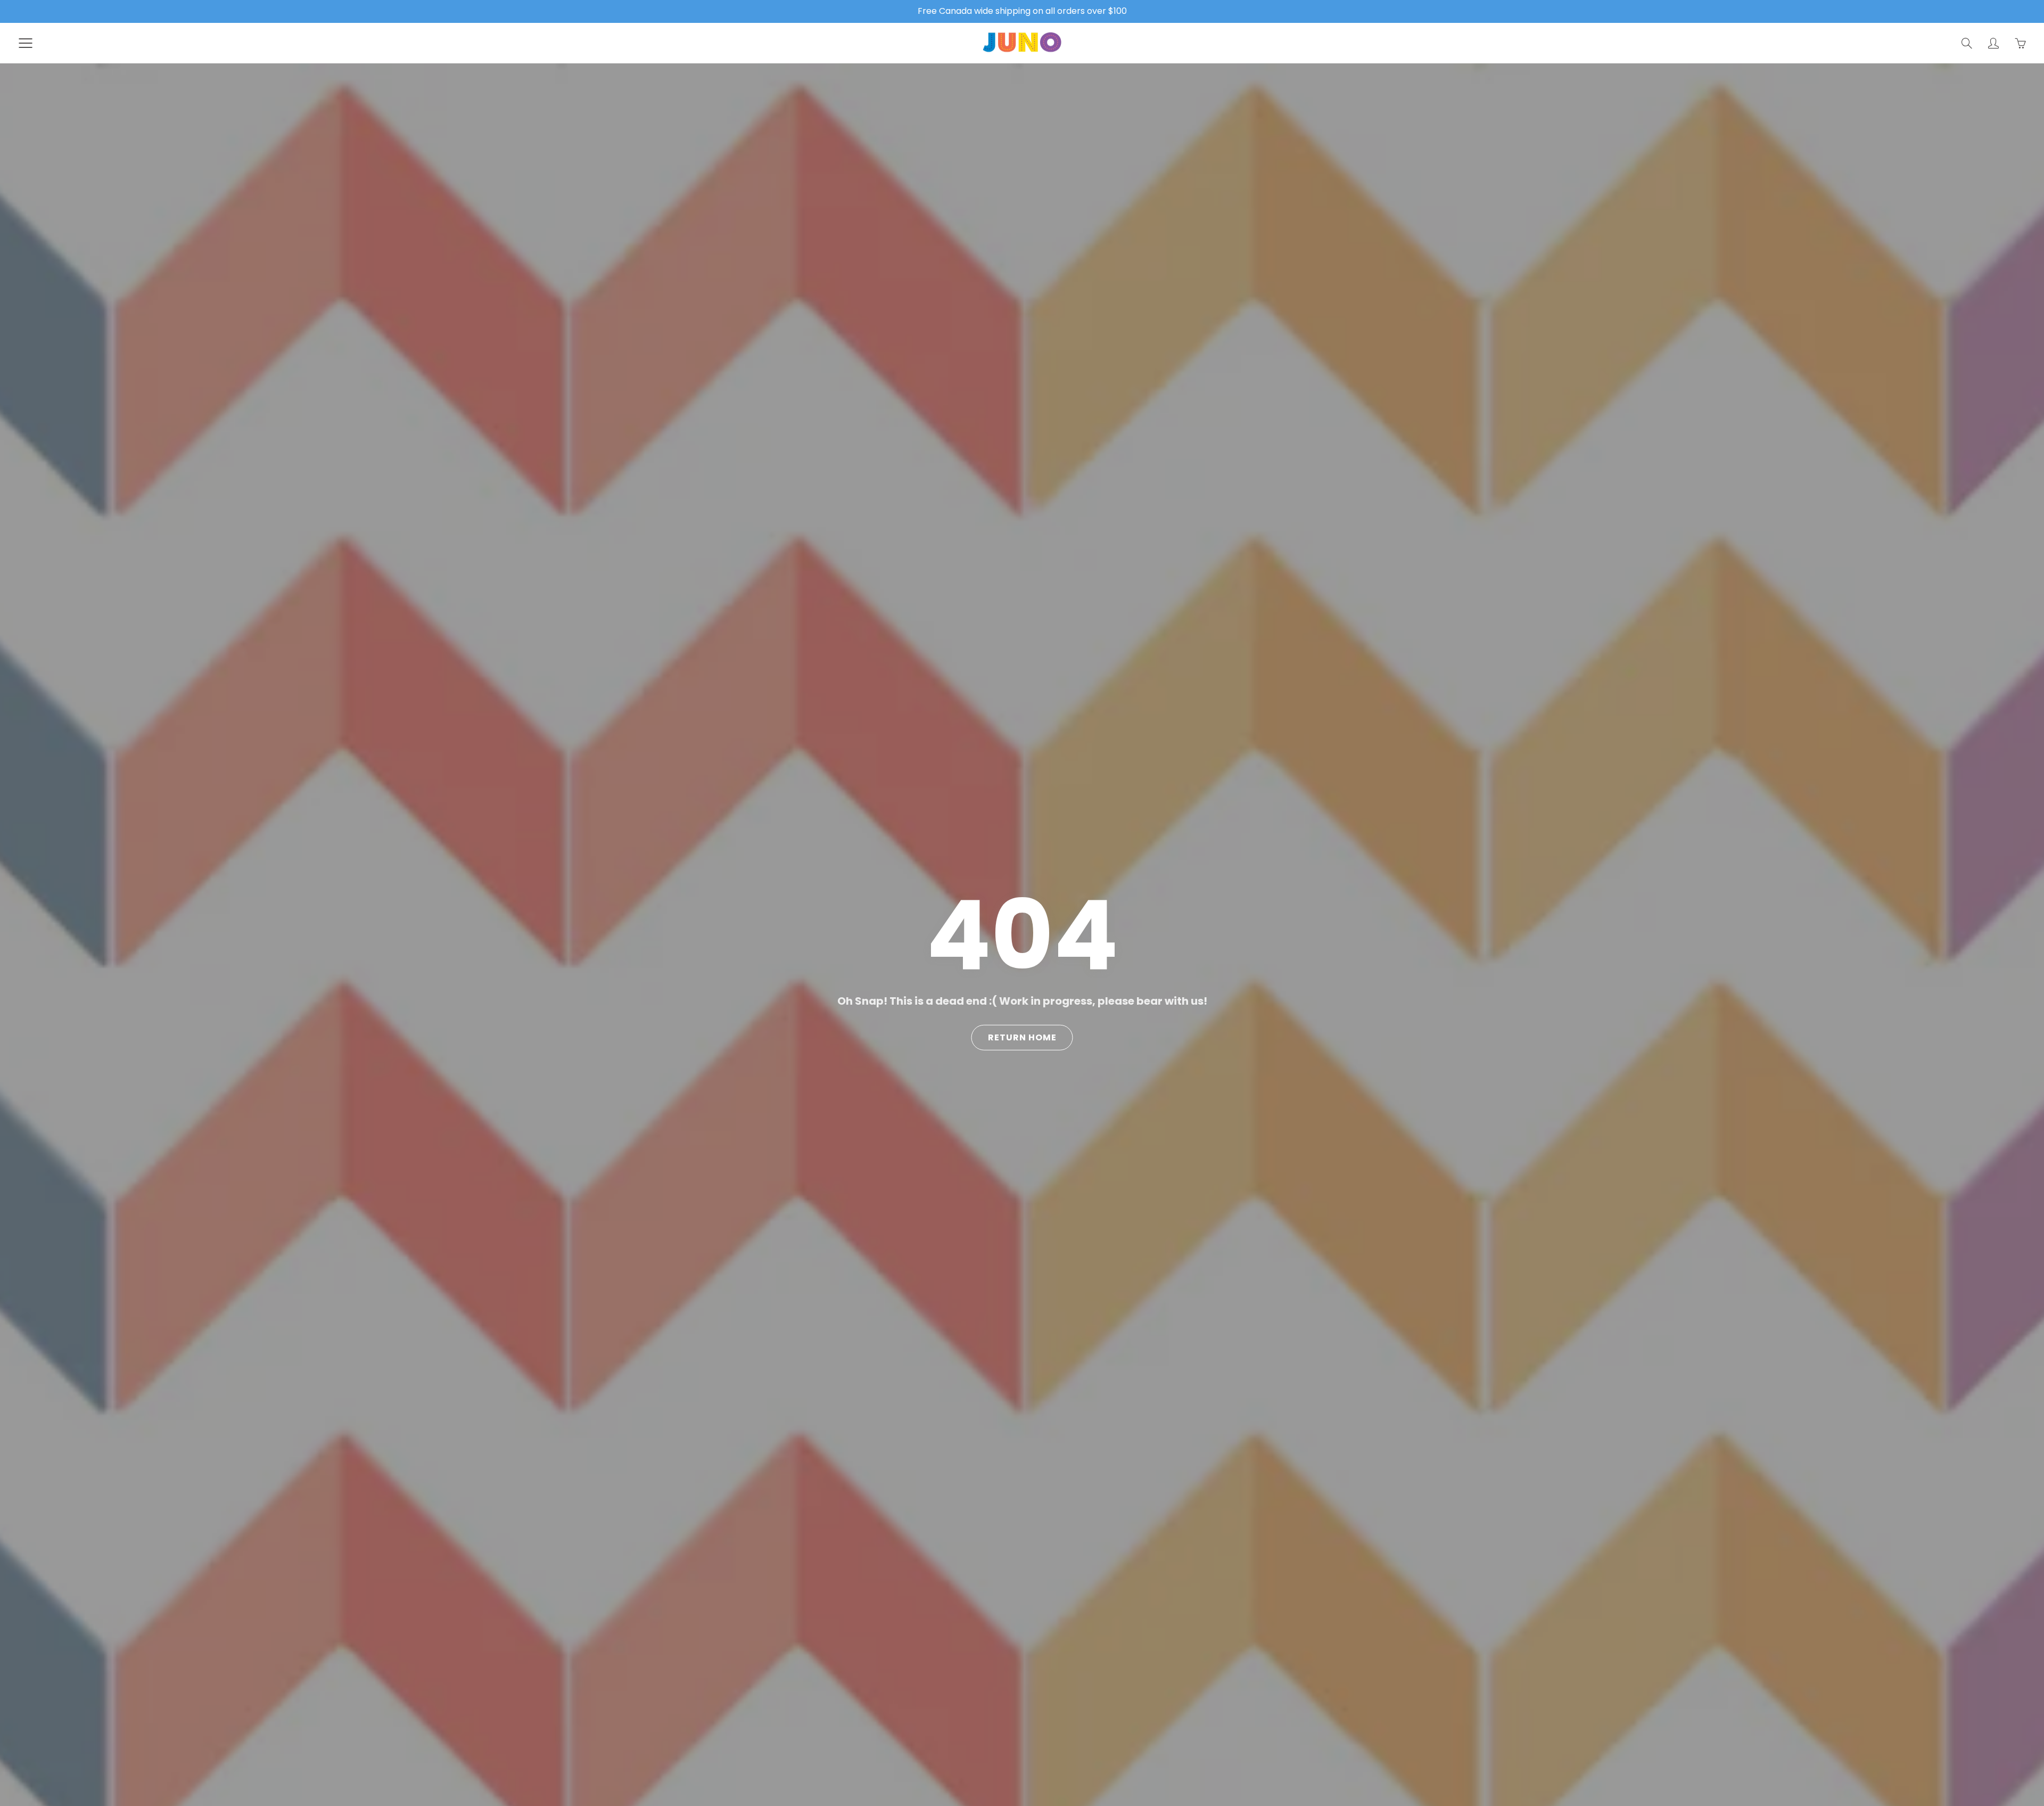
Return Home (1022, 1037)
